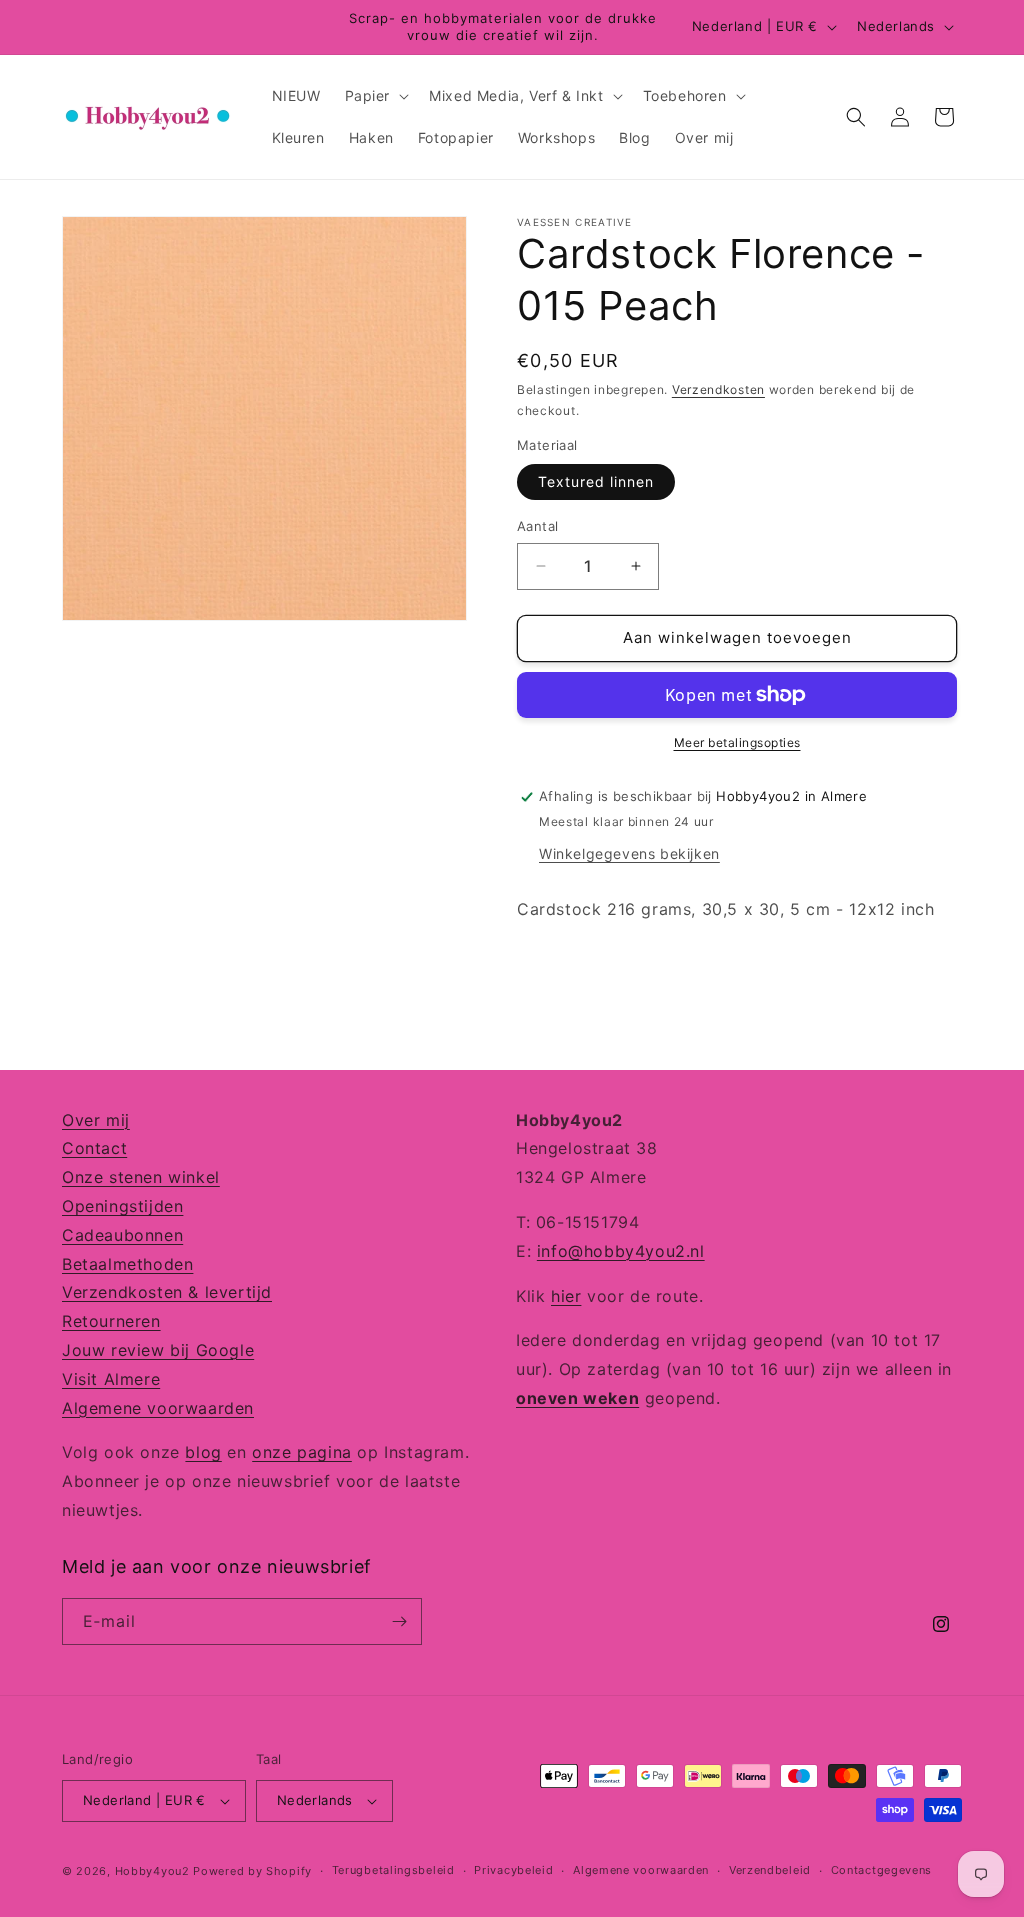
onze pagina (302, 1452)
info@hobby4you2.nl (621, 1251)
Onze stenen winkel (141, 1177)
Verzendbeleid (770, 1870)
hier (566, 1296)
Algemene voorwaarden (158, 1408)
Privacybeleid (513, 1870)
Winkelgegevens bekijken (629, 853)
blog (203, 1452)
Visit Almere (111, 1379)
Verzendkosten (718, 389)
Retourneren (111, 1321)
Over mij (96, 1120)
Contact (94, 1148)
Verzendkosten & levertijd (167, 1292)
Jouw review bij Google (158, 1350)
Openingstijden (122, 1206)
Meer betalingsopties (737, 742)
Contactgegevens (882, 1870)
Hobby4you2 (152, 1871)
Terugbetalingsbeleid (393, 1870)
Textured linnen (596, 481)
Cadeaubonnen (122, 1235)
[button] (375, 96)
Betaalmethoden (127, 1264)
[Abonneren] (399, 1621)
